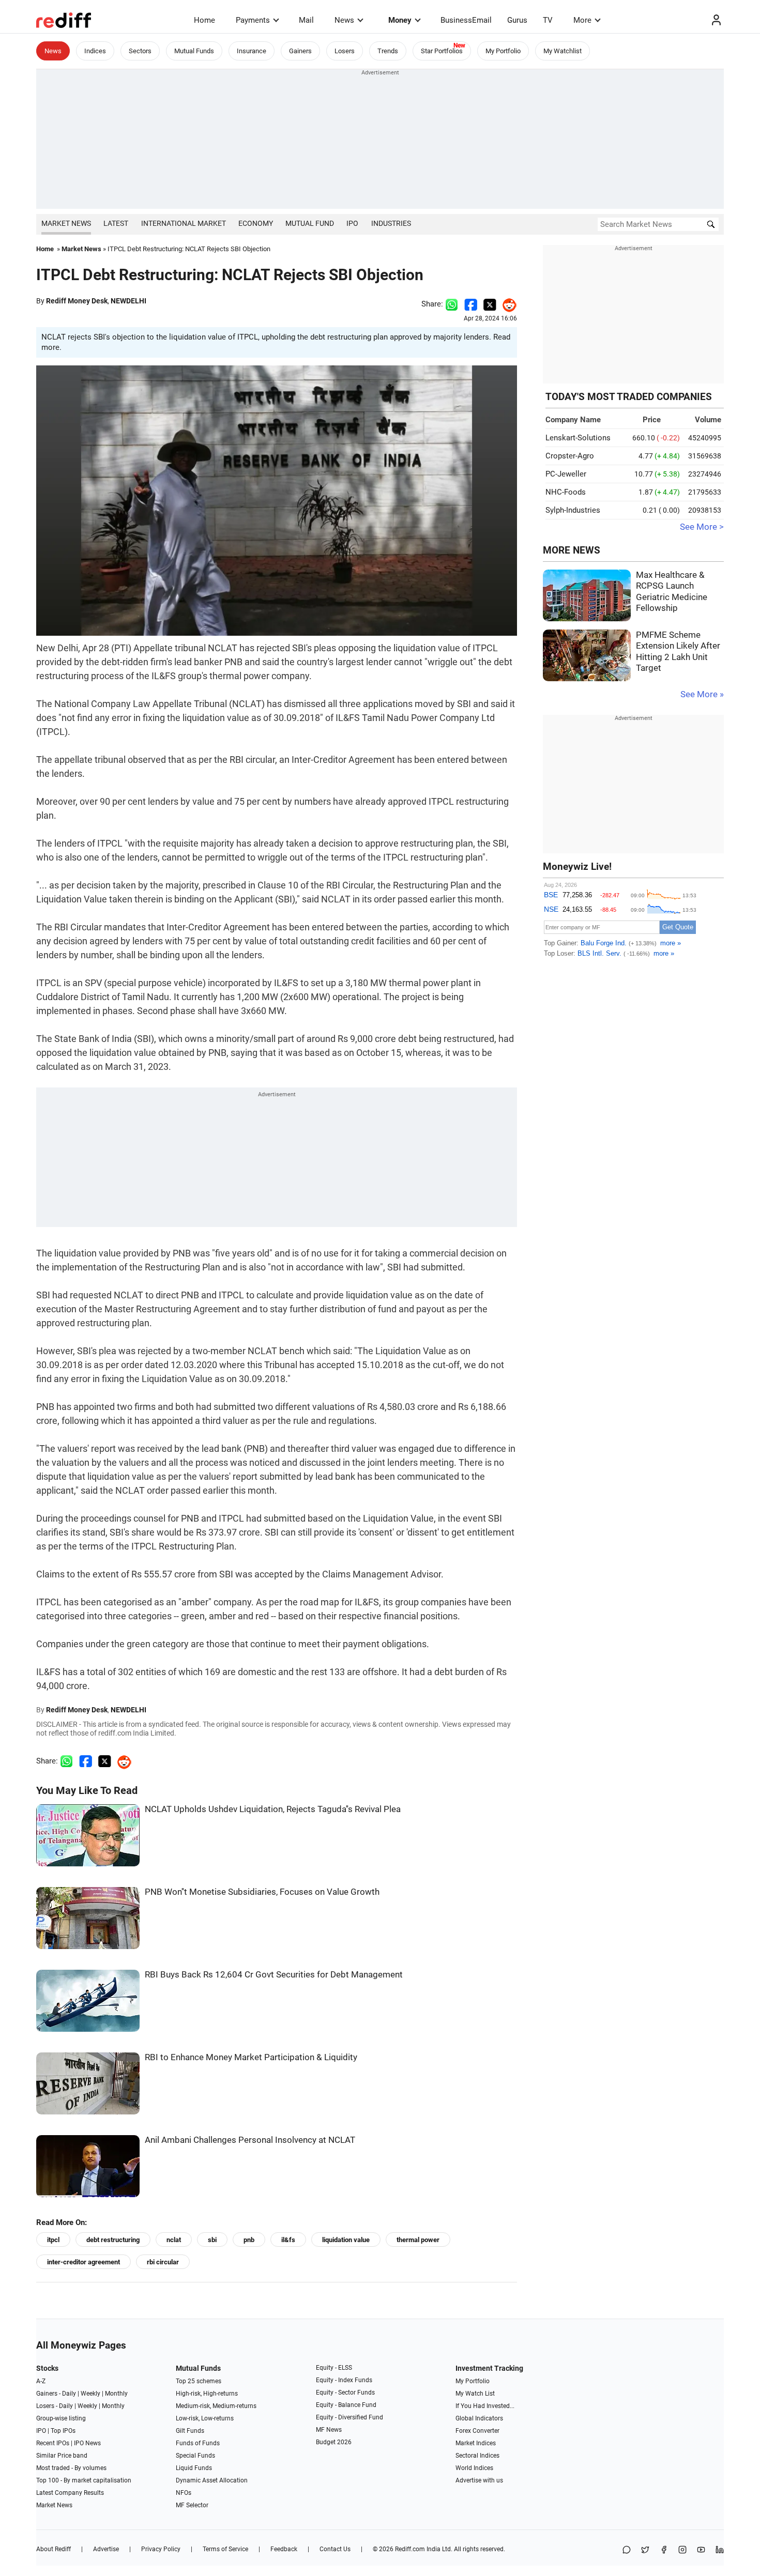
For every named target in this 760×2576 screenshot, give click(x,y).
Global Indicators (479, 2418)
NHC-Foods (566, 492)
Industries (391, 223)
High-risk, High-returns (207, 2394)
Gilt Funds (190, 2431)
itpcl (53, 2240)
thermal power (418, 2240)
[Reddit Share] (507, 304)
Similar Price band (62, 2456)
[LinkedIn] (720, 2550)
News (344, 20)
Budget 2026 (334, 2442)
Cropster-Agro (570, 456)
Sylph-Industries (573, 510)
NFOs (184, 2493)
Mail (306, 20)
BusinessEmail (466, 20)
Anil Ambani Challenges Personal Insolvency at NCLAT (250, 2140)
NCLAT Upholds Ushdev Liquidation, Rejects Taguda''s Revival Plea (273, 1809)
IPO (352, 223)
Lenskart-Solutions (578, 438)
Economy (256, 223)
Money (400, 20)
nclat (174, 2240)
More (582, 20)
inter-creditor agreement (83, 2262)
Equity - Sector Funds (345, 2393)
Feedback (284, 2549)
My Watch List (475, 2394)
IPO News (87, 2443)
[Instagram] (682, 2550)
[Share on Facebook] (471, 304)
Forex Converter (477, 2431)
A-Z (41, 2381)
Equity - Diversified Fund (349, 2417)
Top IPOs (63, 2431)
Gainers (300, 51)
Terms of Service (225, 2549)
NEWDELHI (128, 301)
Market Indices (476, 2443)
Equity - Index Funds (344, 2380)
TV (548, 20)
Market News (66, 223)
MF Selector (192, 2505)
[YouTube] (701, 2550)
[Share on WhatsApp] (627, 2550)
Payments (253, 20)
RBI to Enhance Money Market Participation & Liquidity (251, 2057)
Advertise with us (479, 2480)
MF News (329, 2430)
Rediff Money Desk (77, 301)
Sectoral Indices (477, 2456)
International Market (184, 223)
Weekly (90, 2394)
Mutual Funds (194, 51)
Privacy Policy (161, 2549)
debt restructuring (113, 2240)
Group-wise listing (61, 2418)
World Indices (474, 2468)
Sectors (140, 51)
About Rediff (54, 2549)
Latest (116, 223)
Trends (388, 51)
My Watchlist (563, 51)
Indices (95, 51)
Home (204, 20)
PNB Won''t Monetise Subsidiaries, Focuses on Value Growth (262, 1892)
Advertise (106, 2549)
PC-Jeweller (566, 474)
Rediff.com (410, 2549)
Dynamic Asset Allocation (212, 2480)
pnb (249, 2240)
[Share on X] (645, 2550)
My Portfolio (503, 51)
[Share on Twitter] (490, 304)
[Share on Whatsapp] (452, 304)
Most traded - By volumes (71, 2468)
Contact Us (335, 2549)
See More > (702, 527)
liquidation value (346, 2240)
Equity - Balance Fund (346, 2405)
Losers (345, 51)
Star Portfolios (442, 51)
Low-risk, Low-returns (205, 2418)
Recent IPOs (53, 2443)
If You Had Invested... (485, 2406)
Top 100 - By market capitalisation (84, 2480)
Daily (69, 2394)
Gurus (517, 20)
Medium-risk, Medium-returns (216, 2406)
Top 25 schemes (199, 2381)
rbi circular (163, 2262)
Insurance (252, 51)
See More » (702, 694)
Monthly (116, 2394)
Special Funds (195, 2456)
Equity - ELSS (334, 2368)
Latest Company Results (70, 2493)
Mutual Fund (310, 223)
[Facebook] (664, 2550)
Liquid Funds (194, 2468)
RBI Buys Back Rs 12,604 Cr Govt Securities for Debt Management (274, 1975)
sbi (212, 2240)
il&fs (288, 2240)
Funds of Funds (198, 2443)
